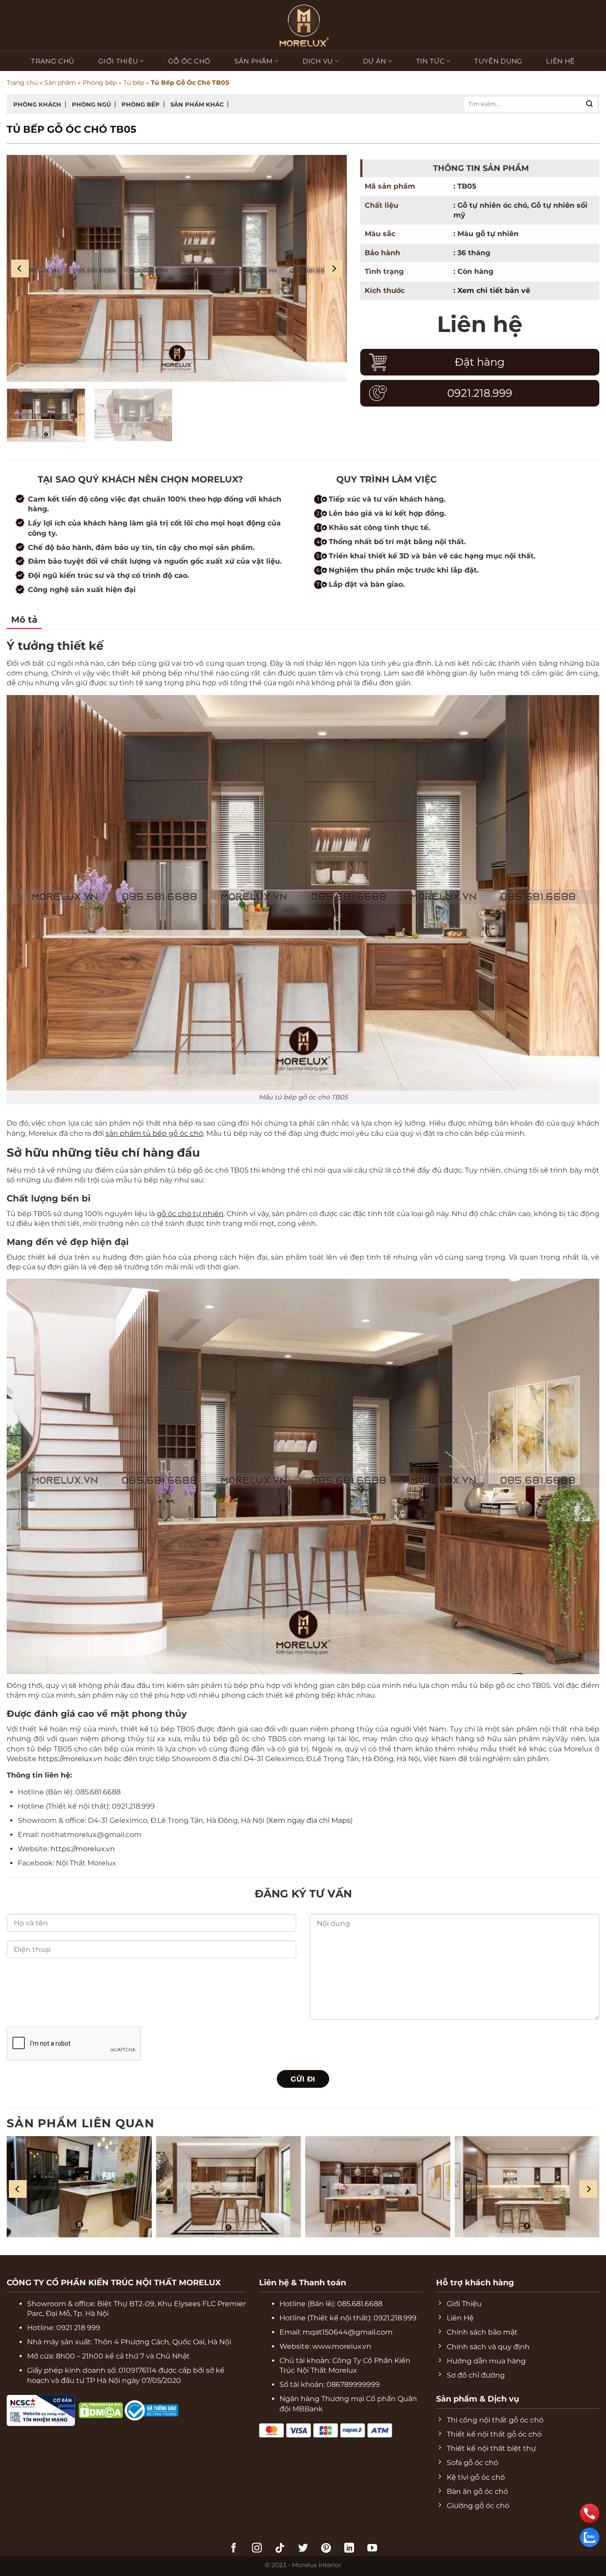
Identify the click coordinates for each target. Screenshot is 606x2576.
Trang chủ (53, 61)
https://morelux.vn (70, 1759)
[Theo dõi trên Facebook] (234, 2549)
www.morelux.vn (342, 2346)
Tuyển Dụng (498, 61)
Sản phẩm (253, 61)
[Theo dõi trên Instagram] (257, 2549)
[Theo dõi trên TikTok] (280, 2549)
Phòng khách (37, 104)
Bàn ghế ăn (141, 144)
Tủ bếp (134, 83)
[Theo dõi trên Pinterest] (326, 2549)
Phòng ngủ (91, 104)
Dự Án (375, 61)
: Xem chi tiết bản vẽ (492, 290)
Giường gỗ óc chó (102, 144)
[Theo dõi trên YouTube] (372, 2549)
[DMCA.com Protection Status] (77, 2410)
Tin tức (430, 61)
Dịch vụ (318, 61)
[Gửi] (590, 104)
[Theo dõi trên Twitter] (303, 2549)
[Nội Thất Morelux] (303, 26)
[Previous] (20, 269)
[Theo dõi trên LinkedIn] (349, 2549)
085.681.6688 (360, 2304)
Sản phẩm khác (197, 104)
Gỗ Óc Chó (189, 61)
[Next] (334, 269)
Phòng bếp (100, 83)
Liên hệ (560, 61)
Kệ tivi (24, 144)
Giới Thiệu (118, 61)
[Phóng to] (18, 371)
